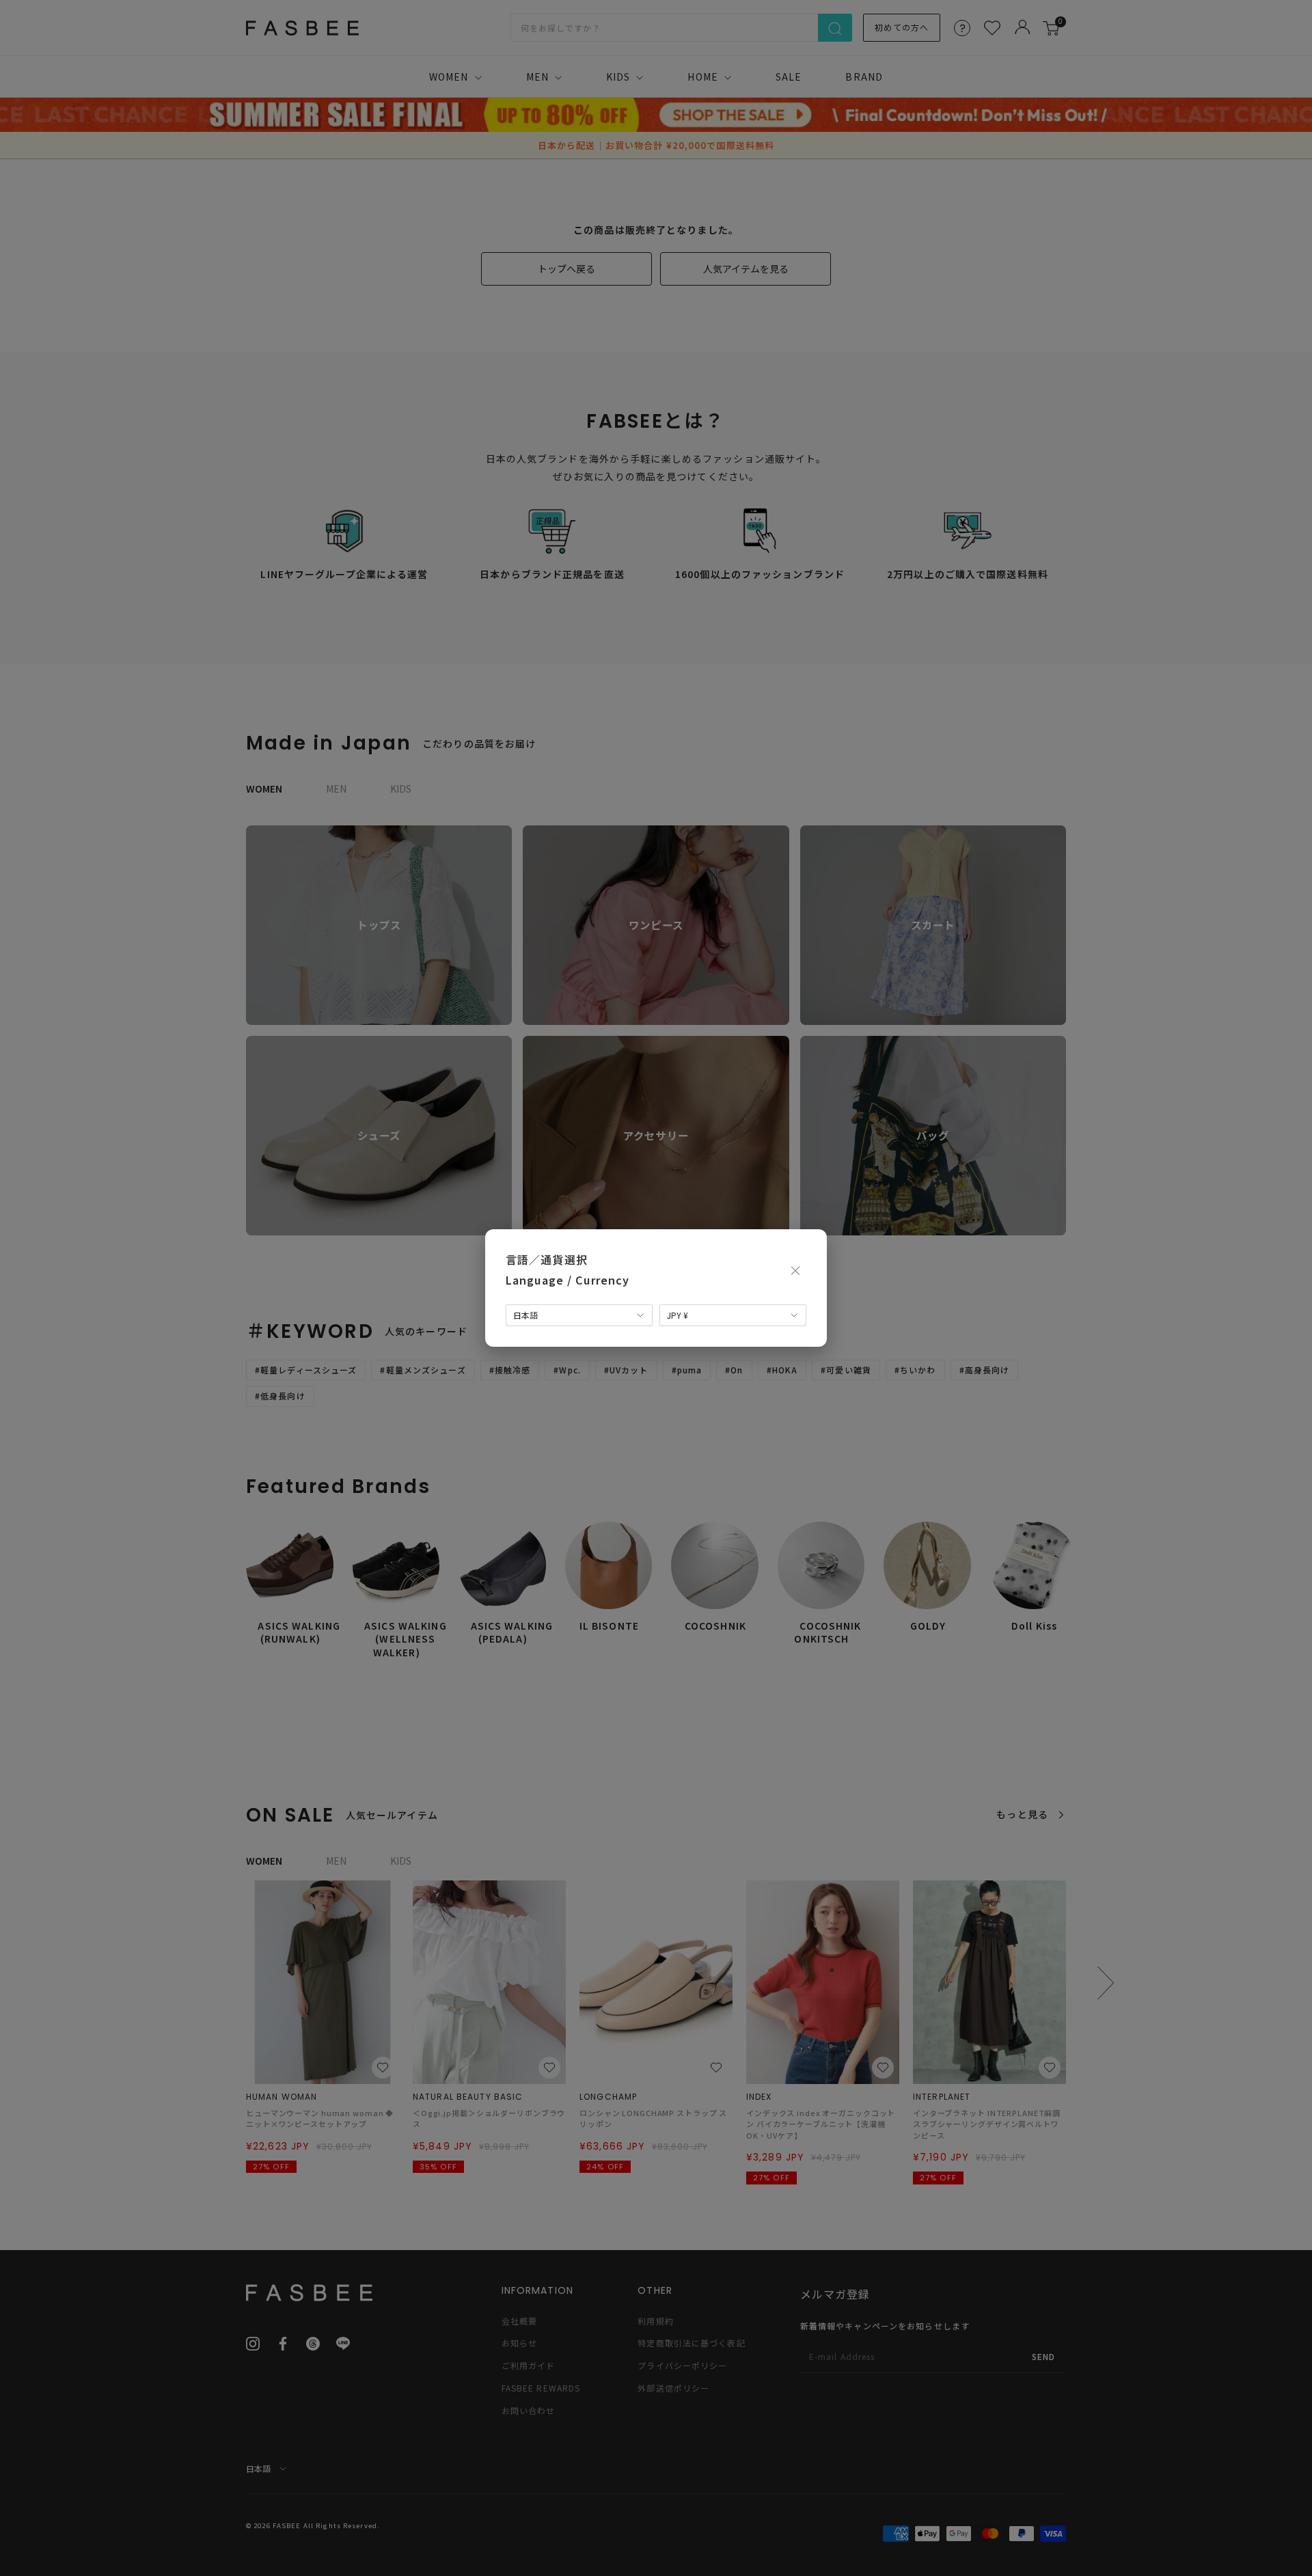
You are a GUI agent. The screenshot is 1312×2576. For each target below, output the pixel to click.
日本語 (525, 1315)
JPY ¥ (678, 1315)
